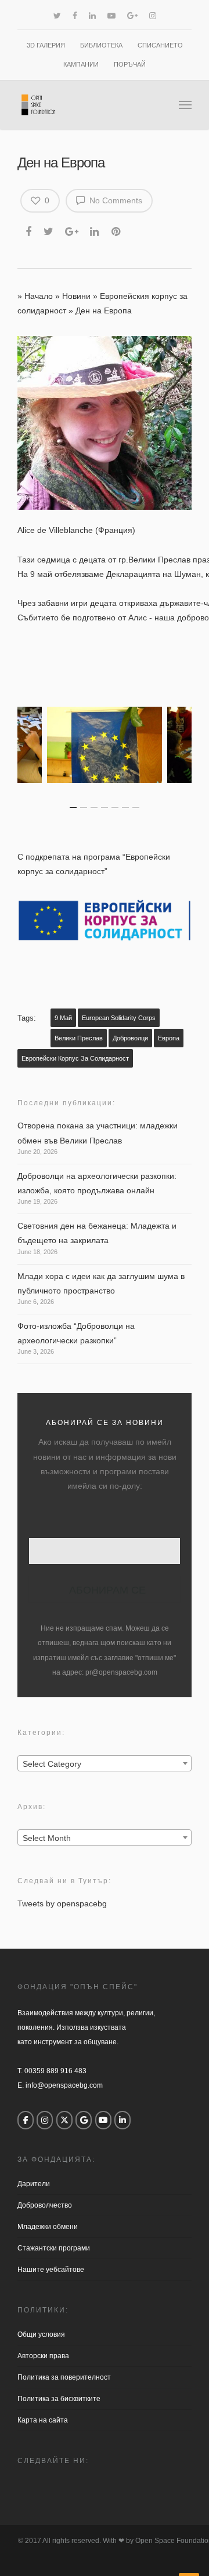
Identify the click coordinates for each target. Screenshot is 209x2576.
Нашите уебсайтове (51, 2270)
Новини (76, 296)
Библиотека (101, 45)
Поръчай (130, 64)
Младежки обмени (48, 2227)
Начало (39, 296)
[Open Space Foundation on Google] (84, 2120)
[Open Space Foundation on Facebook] (26, 2120)
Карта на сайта (43, 2420)
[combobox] (105, 1763)
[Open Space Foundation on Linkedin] (122, 2120)
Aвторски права (43, 2356)
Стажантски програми (54, 2248)
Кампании (81, 64)
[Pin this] (117, 230)
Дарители (34, 2184)
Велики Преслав (79, 1038)
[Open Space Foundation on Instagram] (45, 2120)
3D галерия (46, 45)
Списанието (160, 45)
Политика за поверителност (64, 2377)
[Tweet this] (49, 230)
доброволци (130, 1038)
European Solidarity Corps (119, 1018)
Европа (169, 1038)
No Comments (115, 200)
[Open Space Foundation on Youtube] (103, 2120)
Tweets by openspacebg (62, 1903)
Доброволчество (45, 2205)
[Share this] (29, 230)
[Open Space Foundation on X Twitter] (64, 2120)
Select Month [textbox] (47, 1838)
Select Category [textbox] (52, 1764)
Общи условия (41, 2334)
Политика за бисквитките (59, 2399)
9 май (63, 1018)
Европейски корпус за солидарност (75, 1058)
